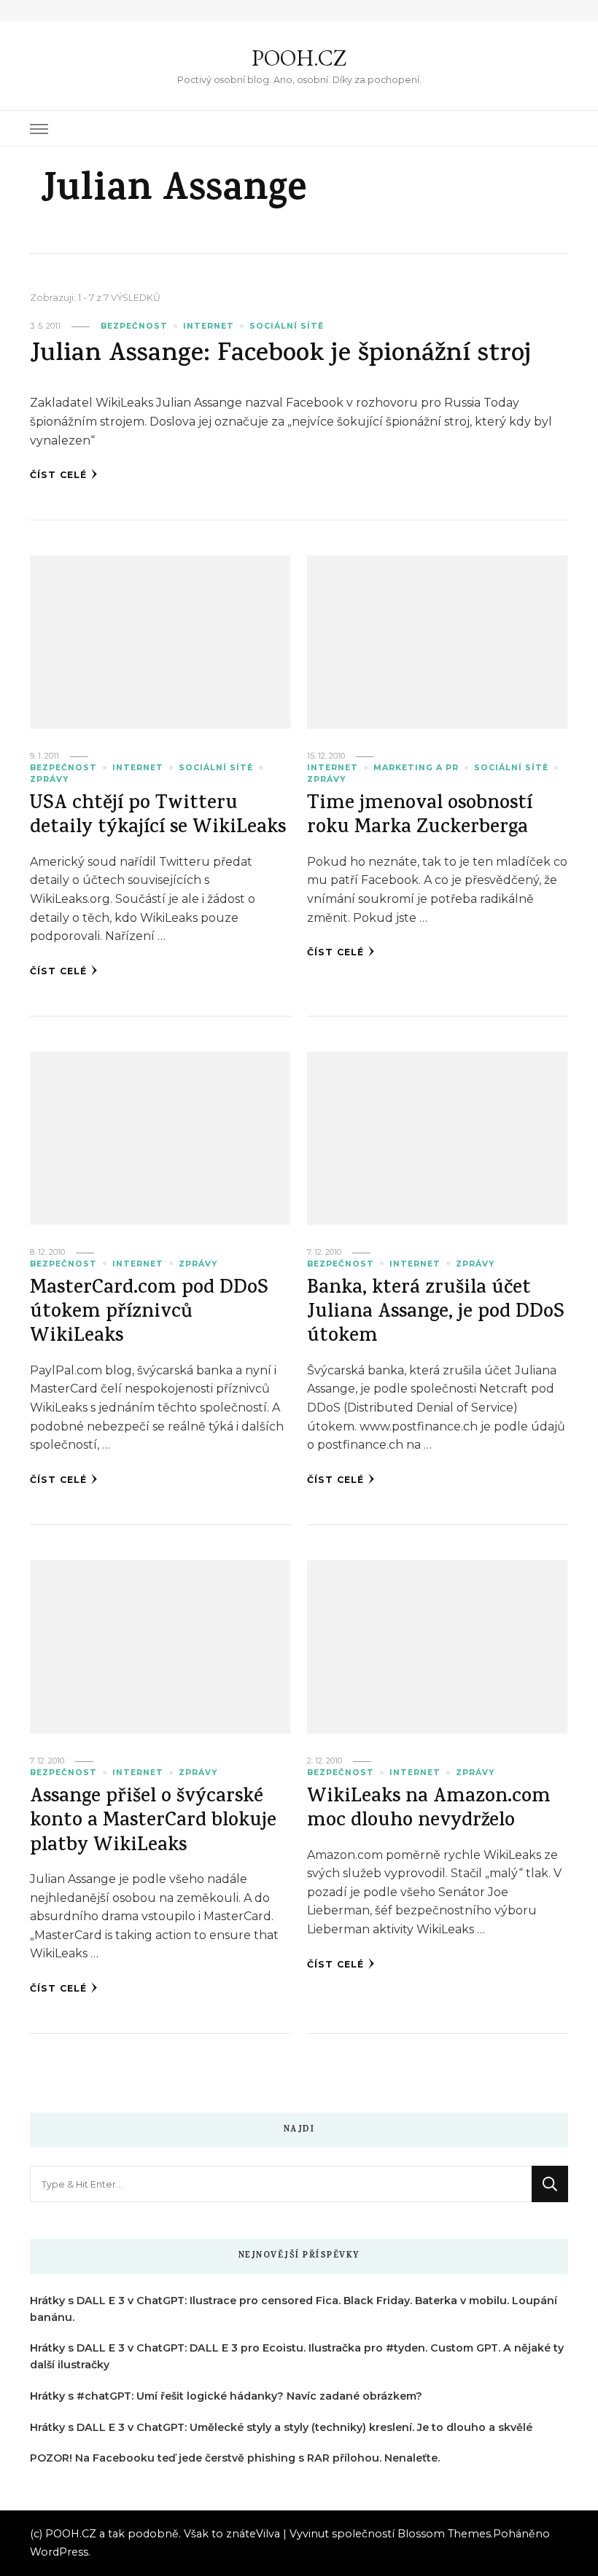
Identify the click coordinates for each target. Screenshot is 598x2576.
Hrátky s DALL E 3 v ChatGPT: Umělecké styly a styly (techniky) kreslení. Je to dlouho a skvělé (281, 2427)
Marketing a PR (416, 768)
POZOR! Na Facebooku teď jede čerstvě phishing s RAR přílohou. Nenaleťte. (235, 2458)
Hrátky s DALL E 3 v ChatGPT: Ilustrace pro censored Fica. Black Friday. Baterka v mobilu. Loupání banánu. (294, 2309)
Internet (209, 326)
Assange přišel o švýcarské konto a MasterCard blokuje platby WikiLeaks (153, 1823)
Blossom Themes (444, 2534)
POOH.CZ (299, 58)
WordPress (59, 2552)
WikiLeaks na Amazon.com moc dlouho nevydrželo (429, 1810)
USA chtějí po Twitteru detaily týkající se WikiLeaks (158, 817)
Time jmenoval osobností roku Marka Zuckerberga (420, 817)
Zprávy (49, 779)
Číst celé (58, 475)
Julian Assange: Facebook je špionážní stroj (281, 355)
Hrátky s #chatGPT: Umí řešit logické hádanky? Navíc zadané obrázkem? (226, 2396)
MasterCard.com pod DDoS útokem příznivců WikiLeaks (149, 1314)
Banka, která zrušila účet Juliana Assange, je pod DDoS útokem (436, 1314)
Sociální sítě (287, 326)
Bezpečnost (134, 326)
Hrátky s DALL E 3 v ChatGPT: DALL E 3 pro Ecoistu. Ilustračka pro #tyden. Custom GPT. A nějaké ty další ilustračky (297, 2356)
